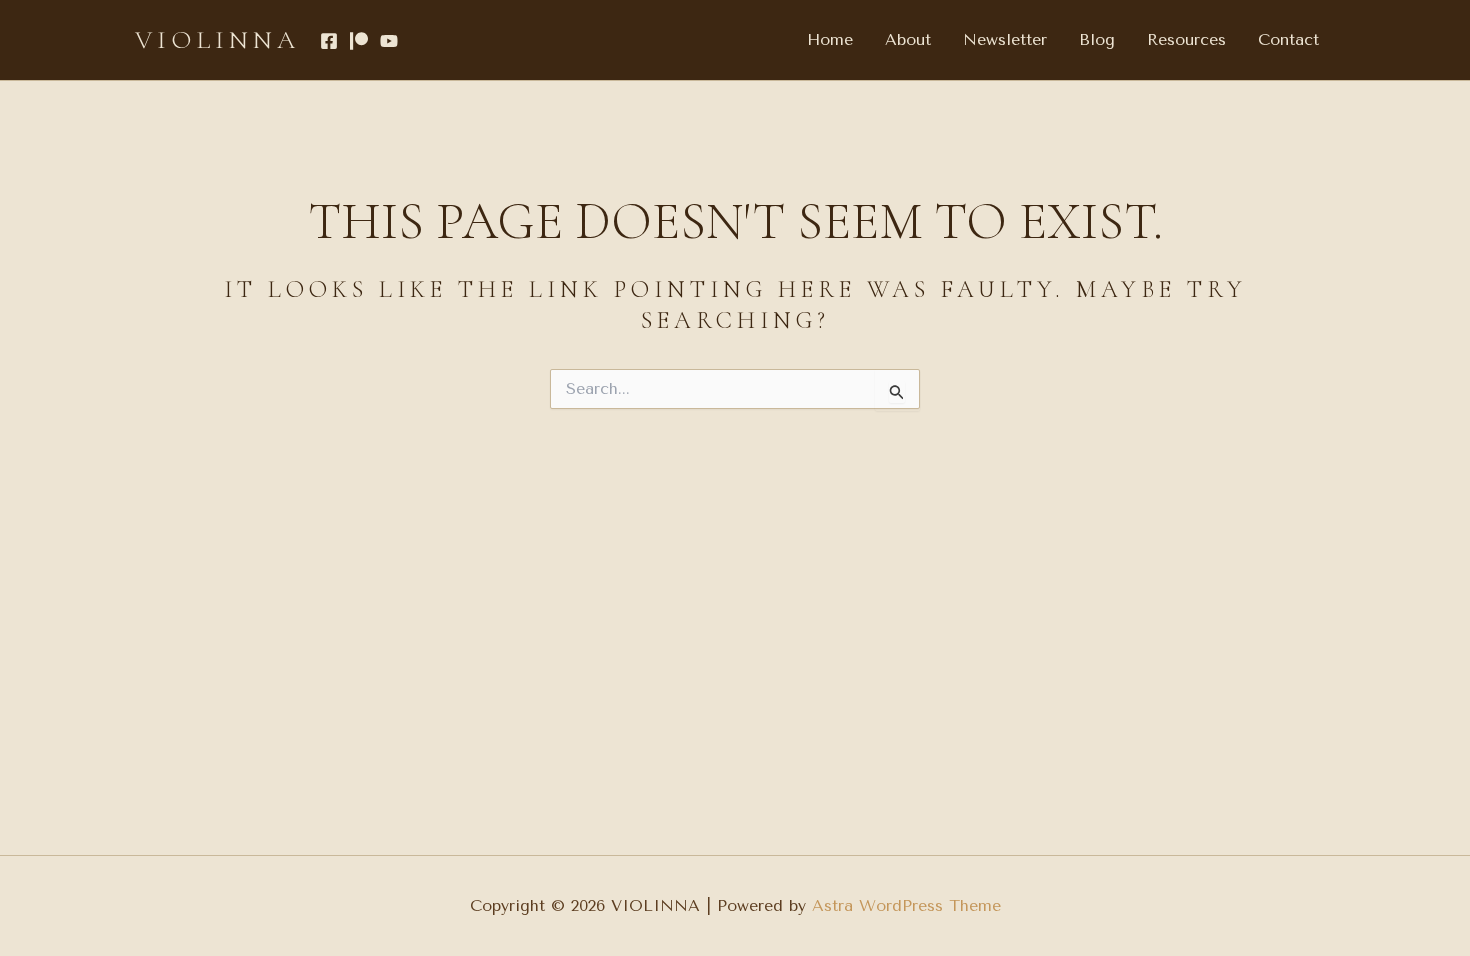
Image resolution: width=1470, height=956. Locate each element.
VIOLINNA (217, 39)
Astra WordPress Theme (906, 905)
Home (830, 39)
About (908, 39)
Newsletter (1005, 39)
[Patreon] (359, 41)
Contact (1288, 39)
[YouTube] (389, 41)
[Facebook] (329, 41)
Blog (1097, 39)
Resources (1186, 39)
